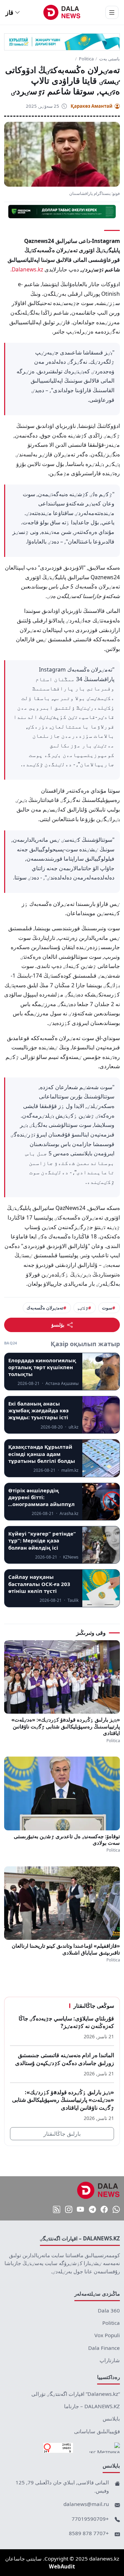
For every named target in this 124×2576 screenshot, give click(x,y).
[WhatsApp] (116, 2210)
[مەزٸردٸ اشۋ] (112, 12)
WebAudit (62, 2566)
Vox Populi (107, 2335)
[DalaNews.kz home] (62, 12)
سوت (107, 1308)
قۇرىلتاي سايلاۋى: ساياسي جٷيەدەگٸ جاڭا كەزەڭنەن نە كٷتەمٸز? (66, 2022)
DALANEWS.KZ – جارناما (92, 2406)
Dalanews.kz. (27, 269)
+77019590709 (90, 2519)
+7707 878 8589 (89, 2533)
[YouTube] (80, 2210)
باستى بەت (110, 59)
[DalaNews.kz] (99, 2190)
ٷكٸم (83, 1308)
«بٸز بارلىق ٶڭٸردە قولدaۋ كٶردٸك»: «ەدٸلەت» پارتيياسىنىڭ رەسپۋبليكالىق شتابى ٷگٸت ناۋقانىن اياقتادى (66, 1726)
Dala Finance (104, 2348)
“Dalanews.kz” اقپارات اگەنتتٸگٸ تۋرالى (76, 2394)
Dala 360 (109, 2310)
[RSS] (57, 2210)
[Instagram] (69, 2210)
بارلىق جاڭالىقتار (62, 2134)
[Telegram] (92, 2210)
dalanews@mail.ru (86, 2504)
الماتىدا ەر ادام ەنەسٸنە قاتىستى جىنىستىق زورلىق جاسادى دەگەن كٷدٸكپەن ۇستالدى (65, 2059)
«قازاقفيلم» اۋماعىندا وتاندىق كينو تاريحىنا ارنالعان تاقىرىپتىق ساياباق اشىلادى (66, 1949)
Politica (86, 59)
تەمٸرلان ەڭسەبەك (45, 1308)
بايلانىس (111, 2418)
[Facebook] (104, 2210)
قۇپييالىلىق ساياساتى (97, 2431)
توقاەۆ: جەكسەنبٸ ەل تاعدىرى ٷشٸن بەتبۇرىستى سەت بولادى (67, 1840)
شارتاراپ (110, 2360)
